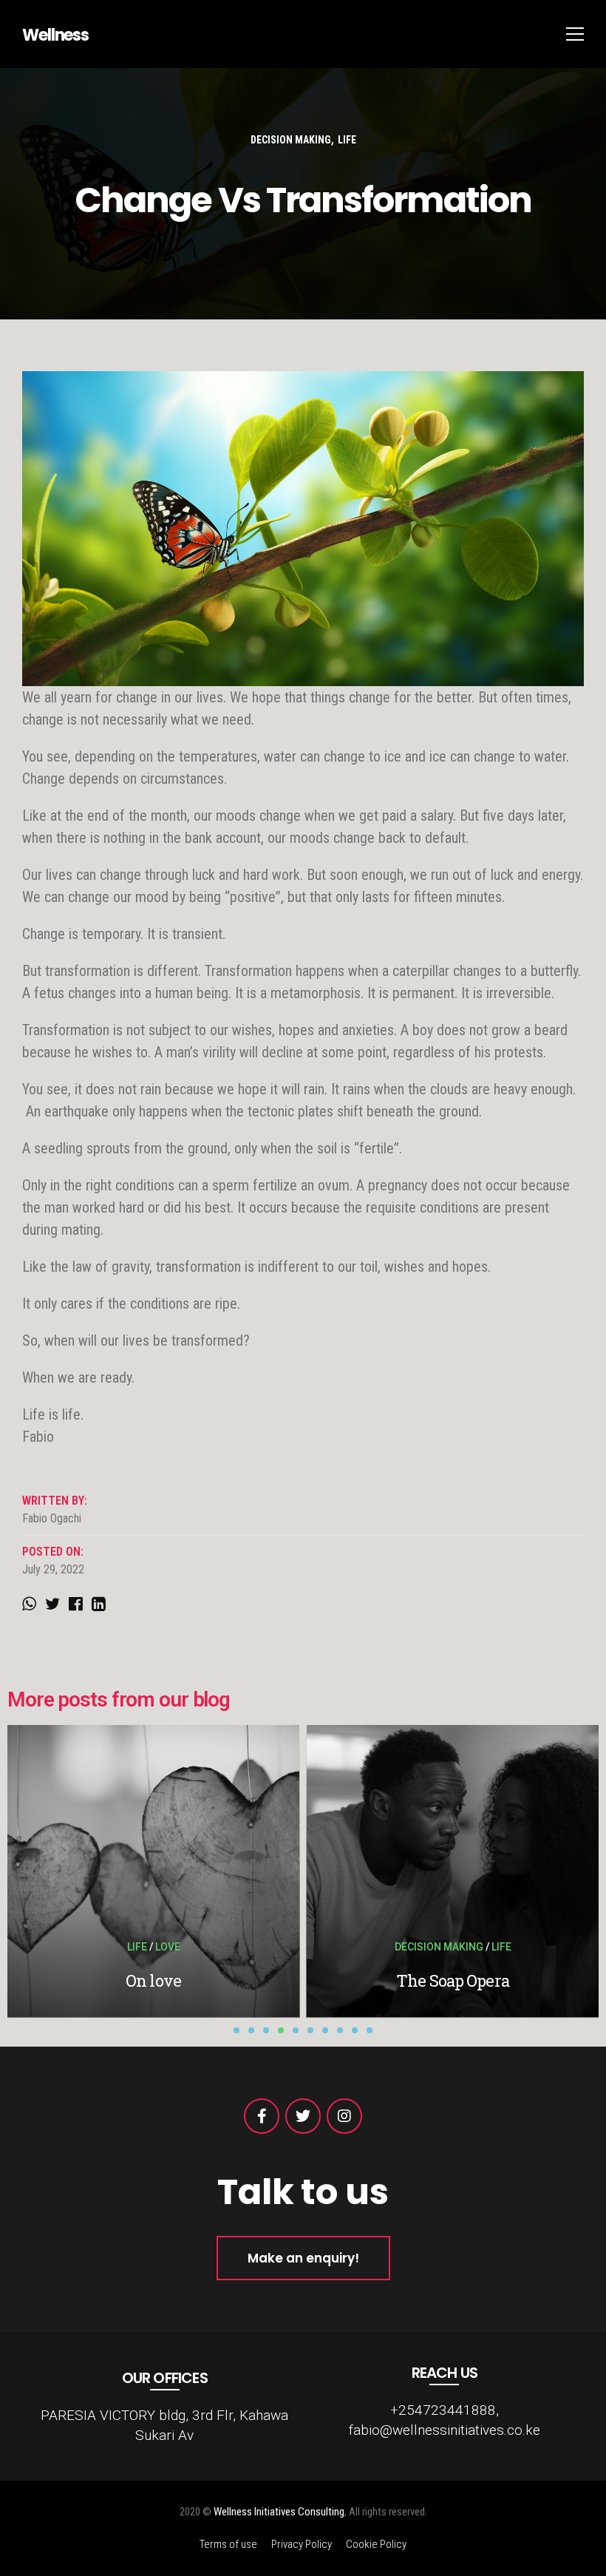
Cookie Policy (376, 2544)
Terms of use (228, 2544)
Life (347, 140)
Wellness (55, 35)
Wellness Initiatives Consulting (279, 2512)
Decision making (291, 140)
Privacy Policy (302, 2544)
